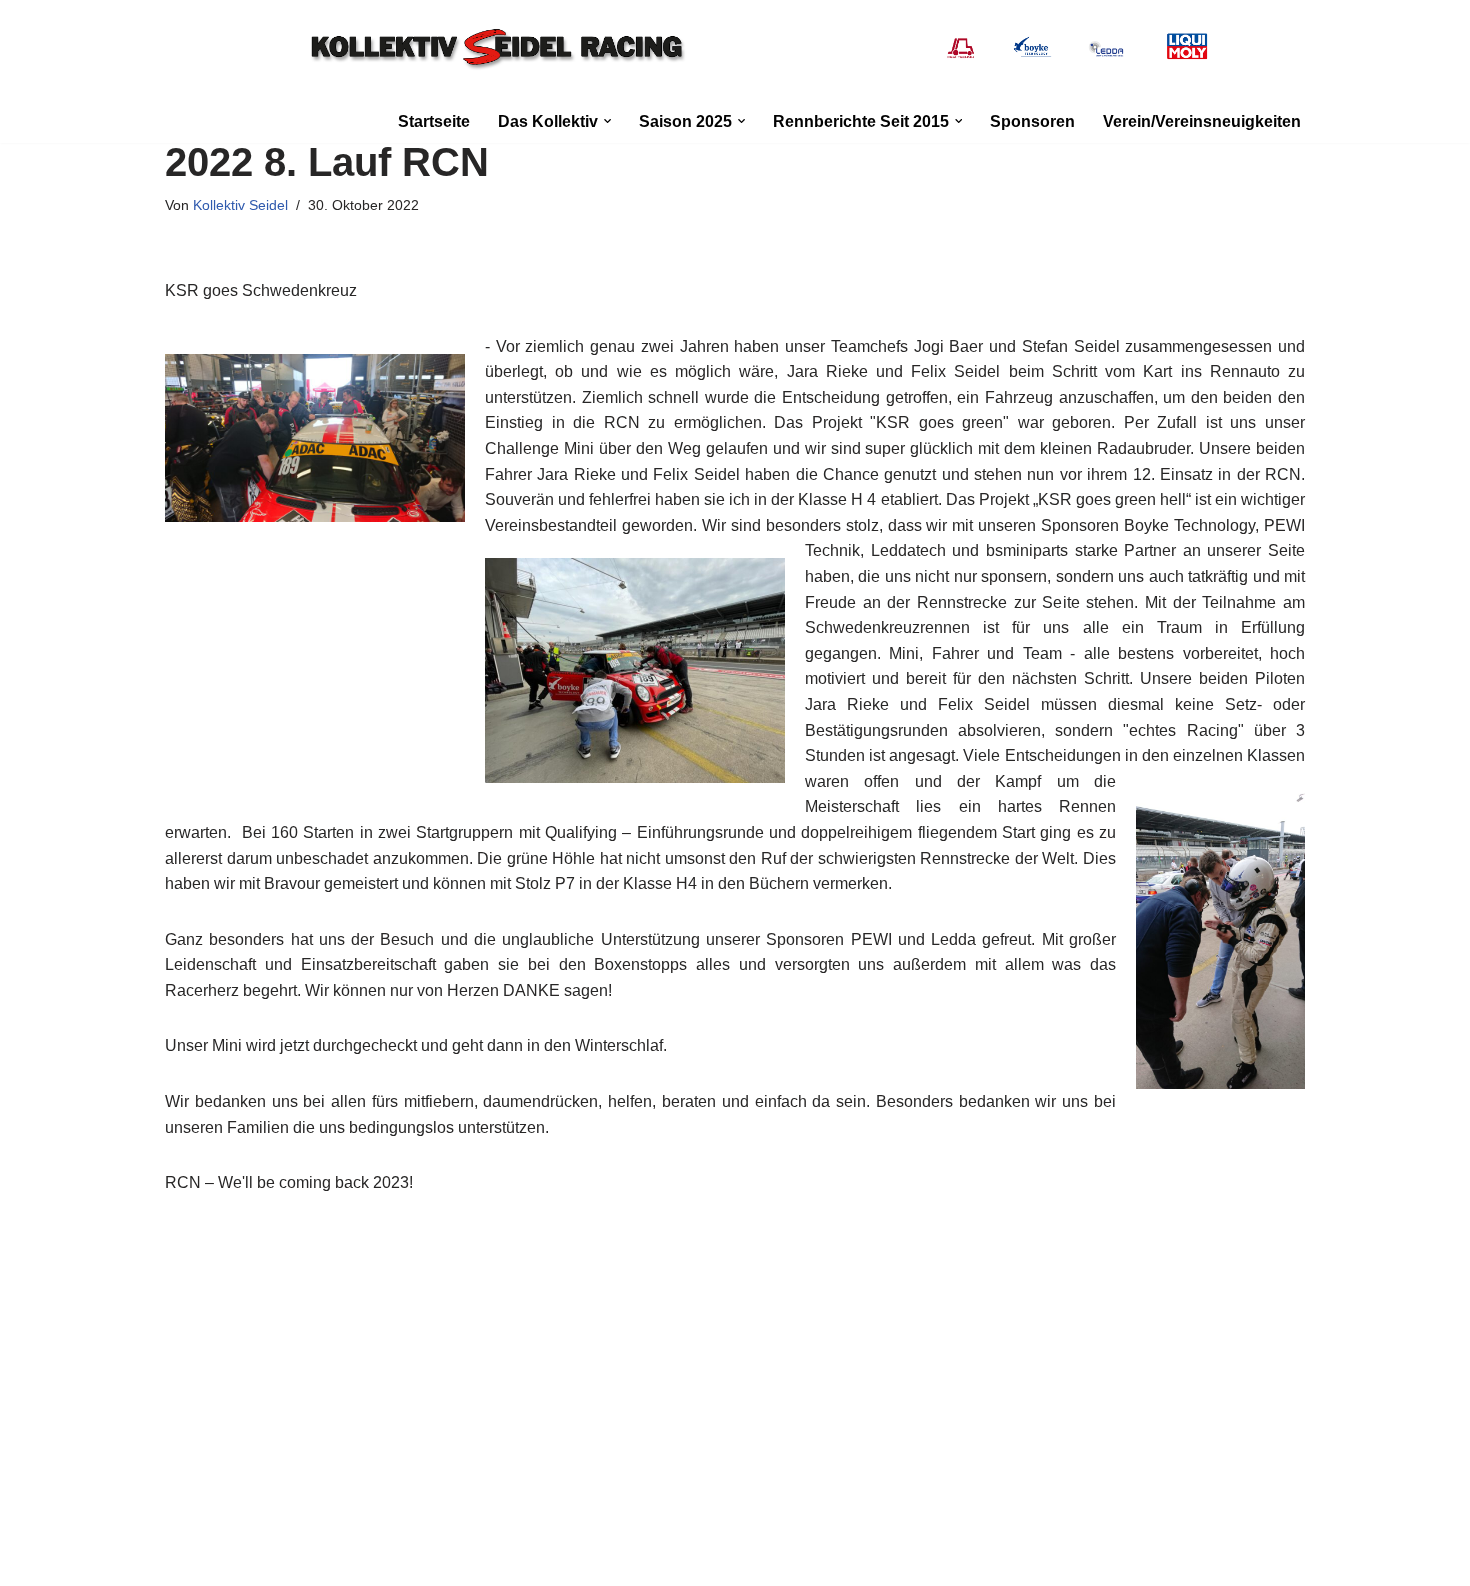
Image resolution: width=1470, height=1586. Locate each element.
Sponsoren (1032, 121)
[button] (607, 121)
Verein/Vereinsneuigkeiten (1202, 121)
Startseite (434, 121)
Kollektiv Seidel (240, 205)
